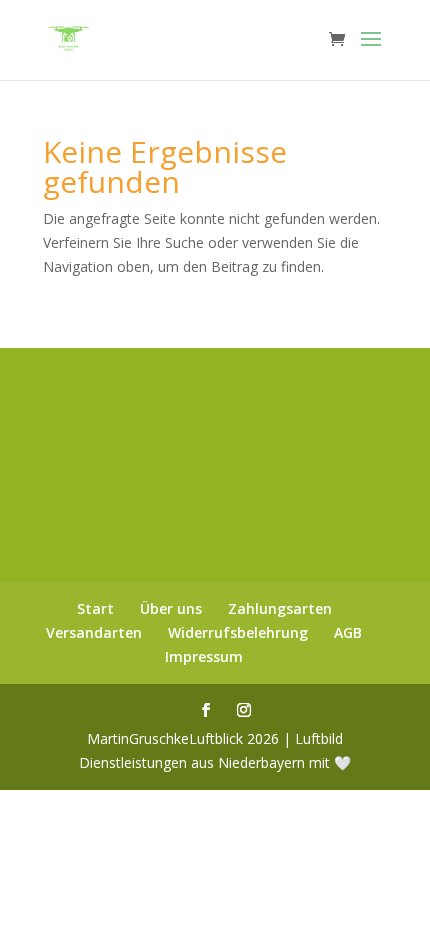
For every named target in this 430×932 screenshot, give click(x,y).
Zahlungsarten (280, 608)
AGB (348, 632)
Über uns (171, 608)
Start (95, 608)
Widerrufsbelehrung (238, 632)
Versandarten (94, 632)
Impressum (204, 656)
